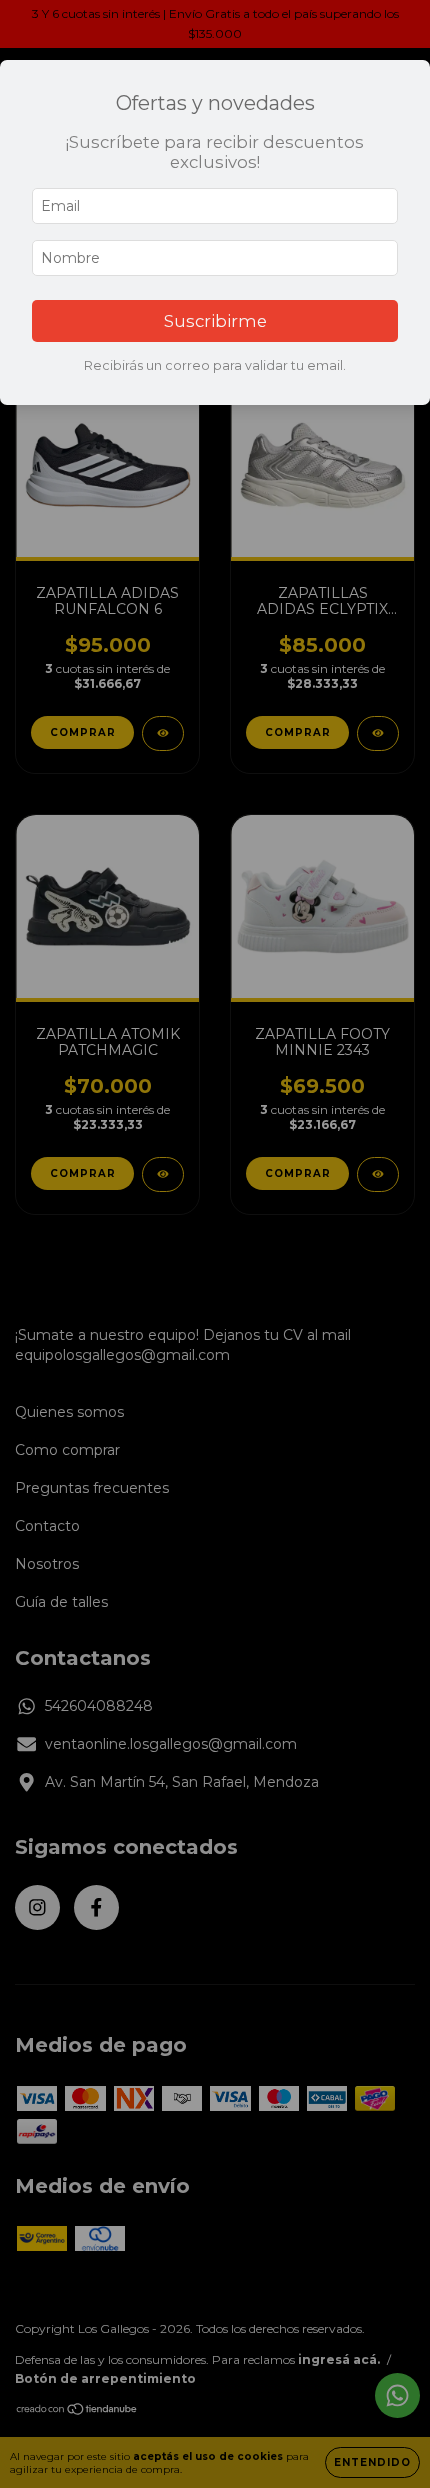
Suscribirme (215, 321)
